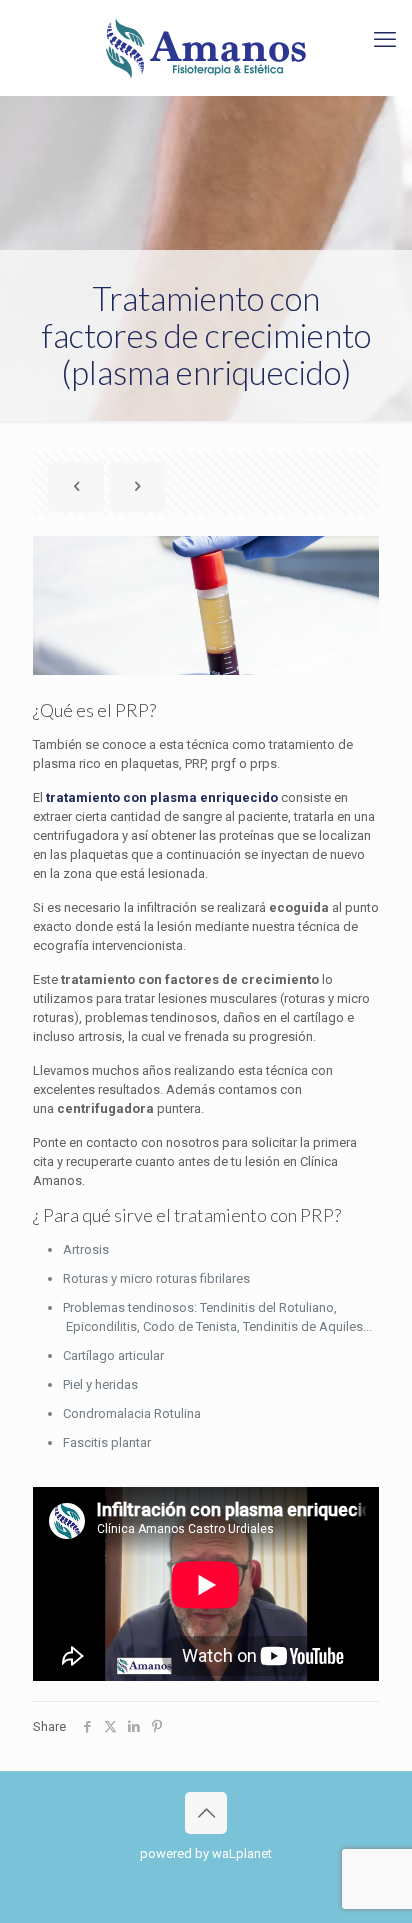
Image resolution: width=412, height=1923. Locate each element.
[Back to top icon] (206, 1813)
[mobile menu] (385, 40)
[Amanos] (206, 47)
